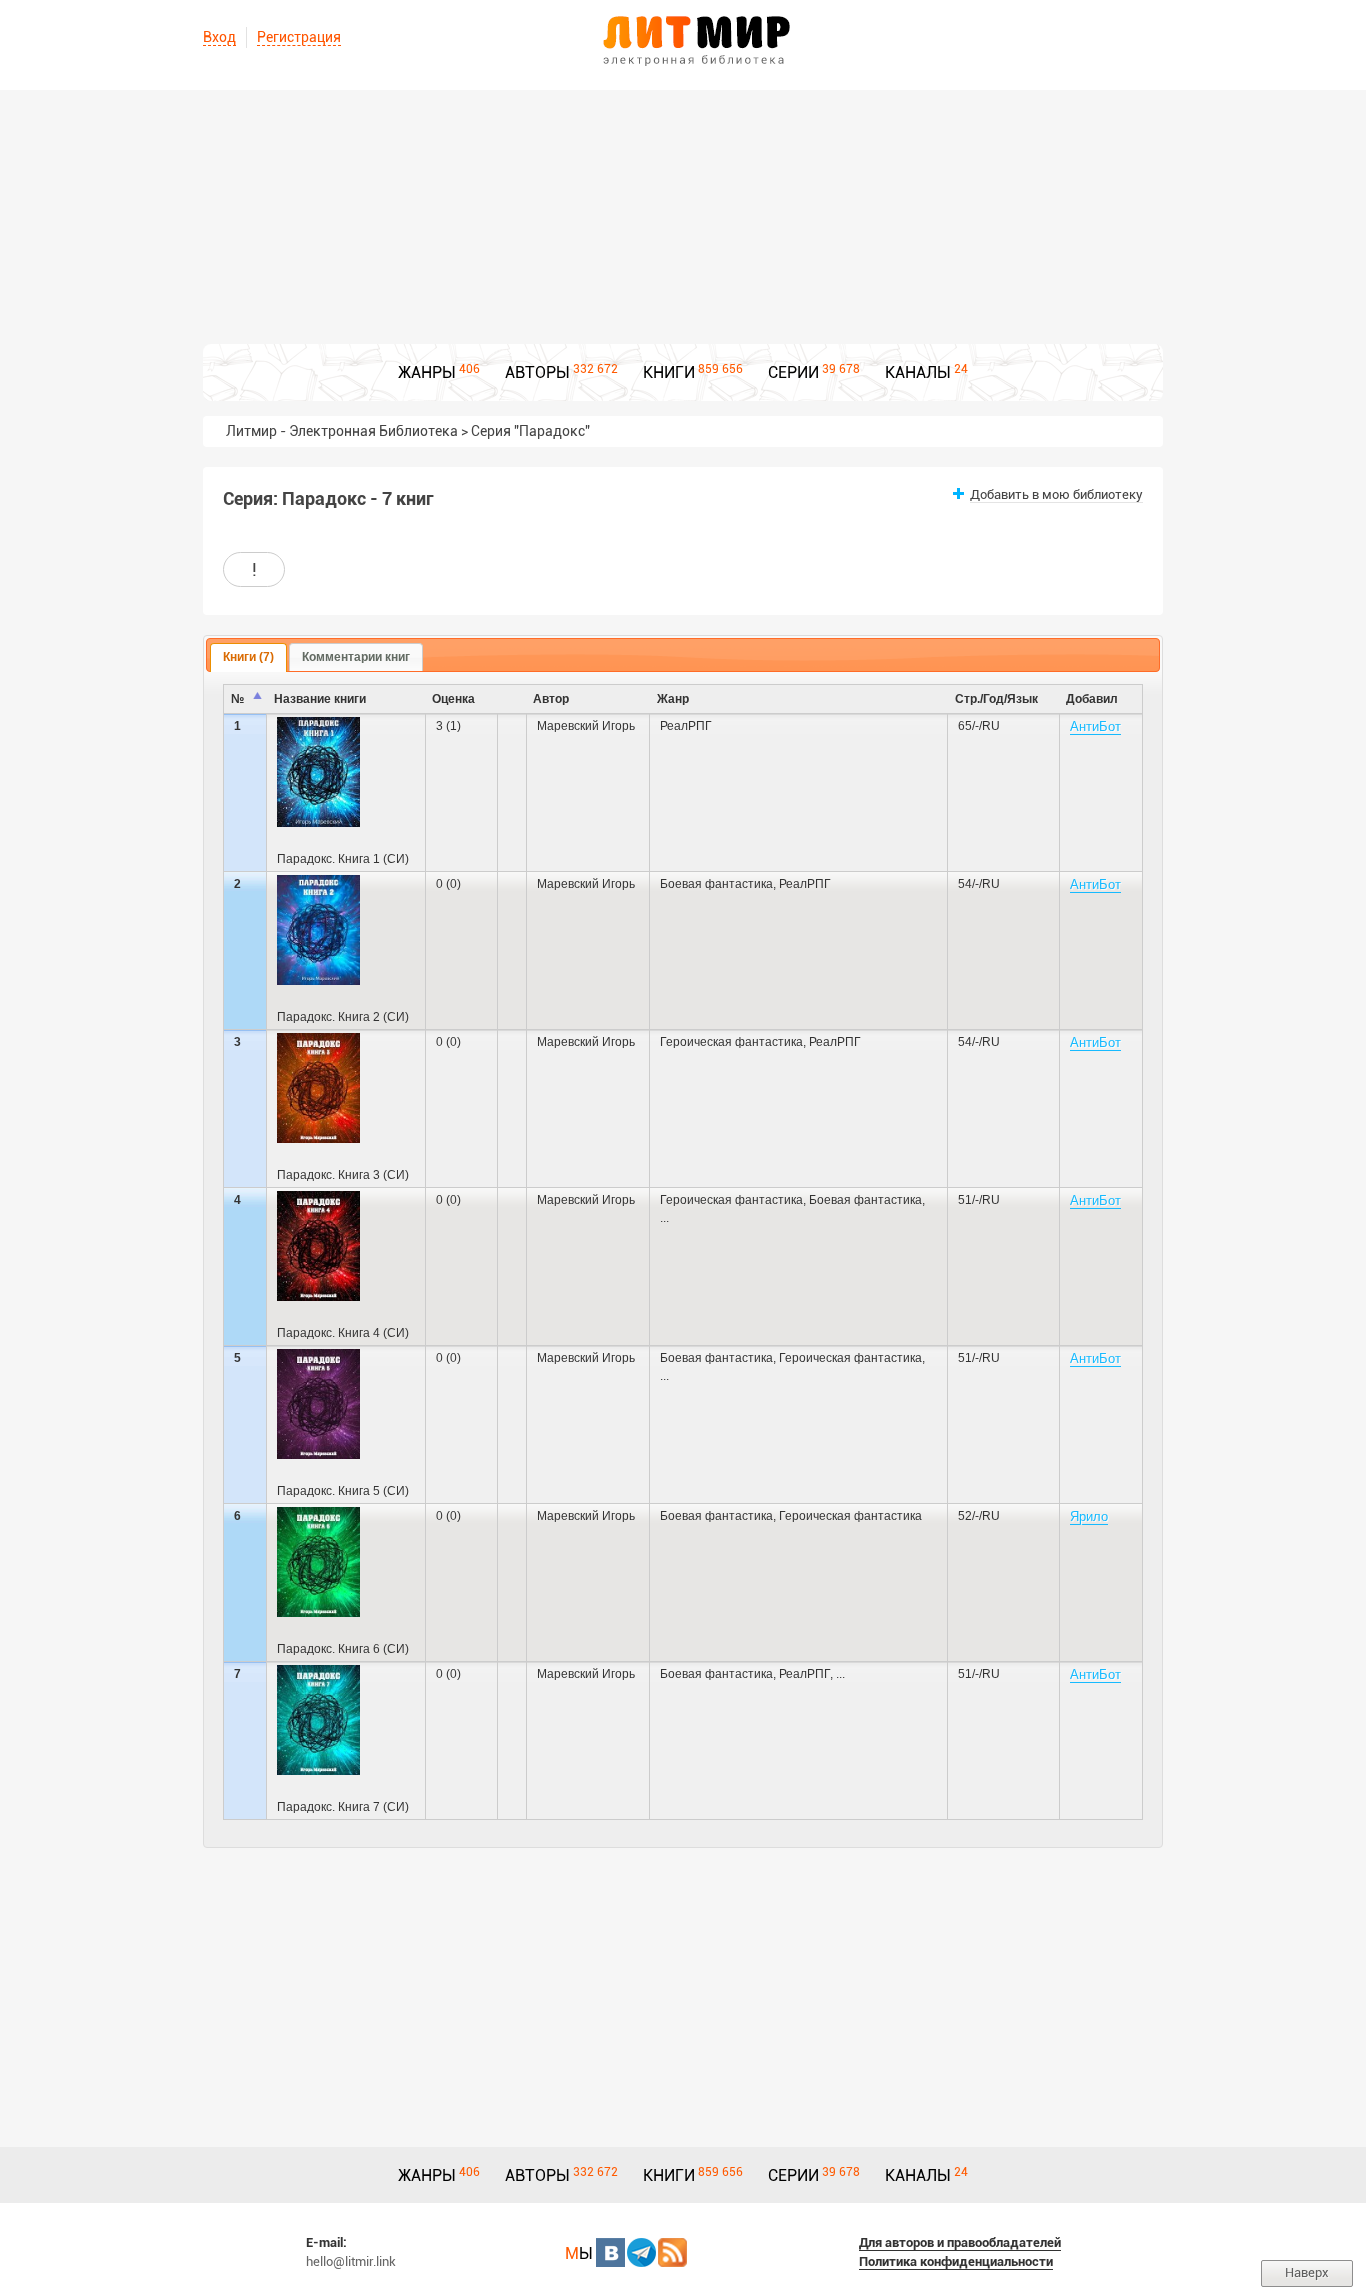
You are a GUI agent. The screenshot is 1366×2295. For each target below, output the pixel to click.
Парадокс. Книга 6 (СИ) (343, 1649)
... (664, 1218)
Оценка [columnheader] (453, 699)
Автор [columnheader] (551, 699)
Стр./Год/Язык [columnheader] (996, 699)
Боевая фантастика (716, 884)
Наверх (1307, 2272)
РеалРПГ (686, 726)
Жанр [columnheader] (673, 699)
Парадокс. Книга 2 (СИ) (343, 1017)
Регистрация (299, 37)
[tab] (248, 658)
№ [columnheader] (237, 699)
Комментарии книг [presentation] (356, 657)
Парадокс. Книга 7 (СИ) (343, 1807)
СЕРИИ (793, 372)
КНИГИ (669, 372)
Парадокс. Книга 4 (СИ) (343, 1333)
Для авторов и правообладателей (960, 2242)
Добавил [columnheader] (1092, 699)
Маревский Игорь (586, 726)
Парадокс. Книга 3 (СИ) (343, 1175)
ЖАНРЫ (427, 372)
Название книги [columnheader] (320, 699)
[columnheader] (512, 699)
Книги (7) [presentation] (248, 657)
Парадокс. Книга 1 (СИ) (343, 859)
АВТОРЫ (537, 372)
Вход (219, 37)
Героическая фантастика (731, 1042)
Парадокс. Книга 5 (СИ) (343, 1491)
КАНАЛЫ (918, 372)
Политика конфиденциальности (956, 2261)
